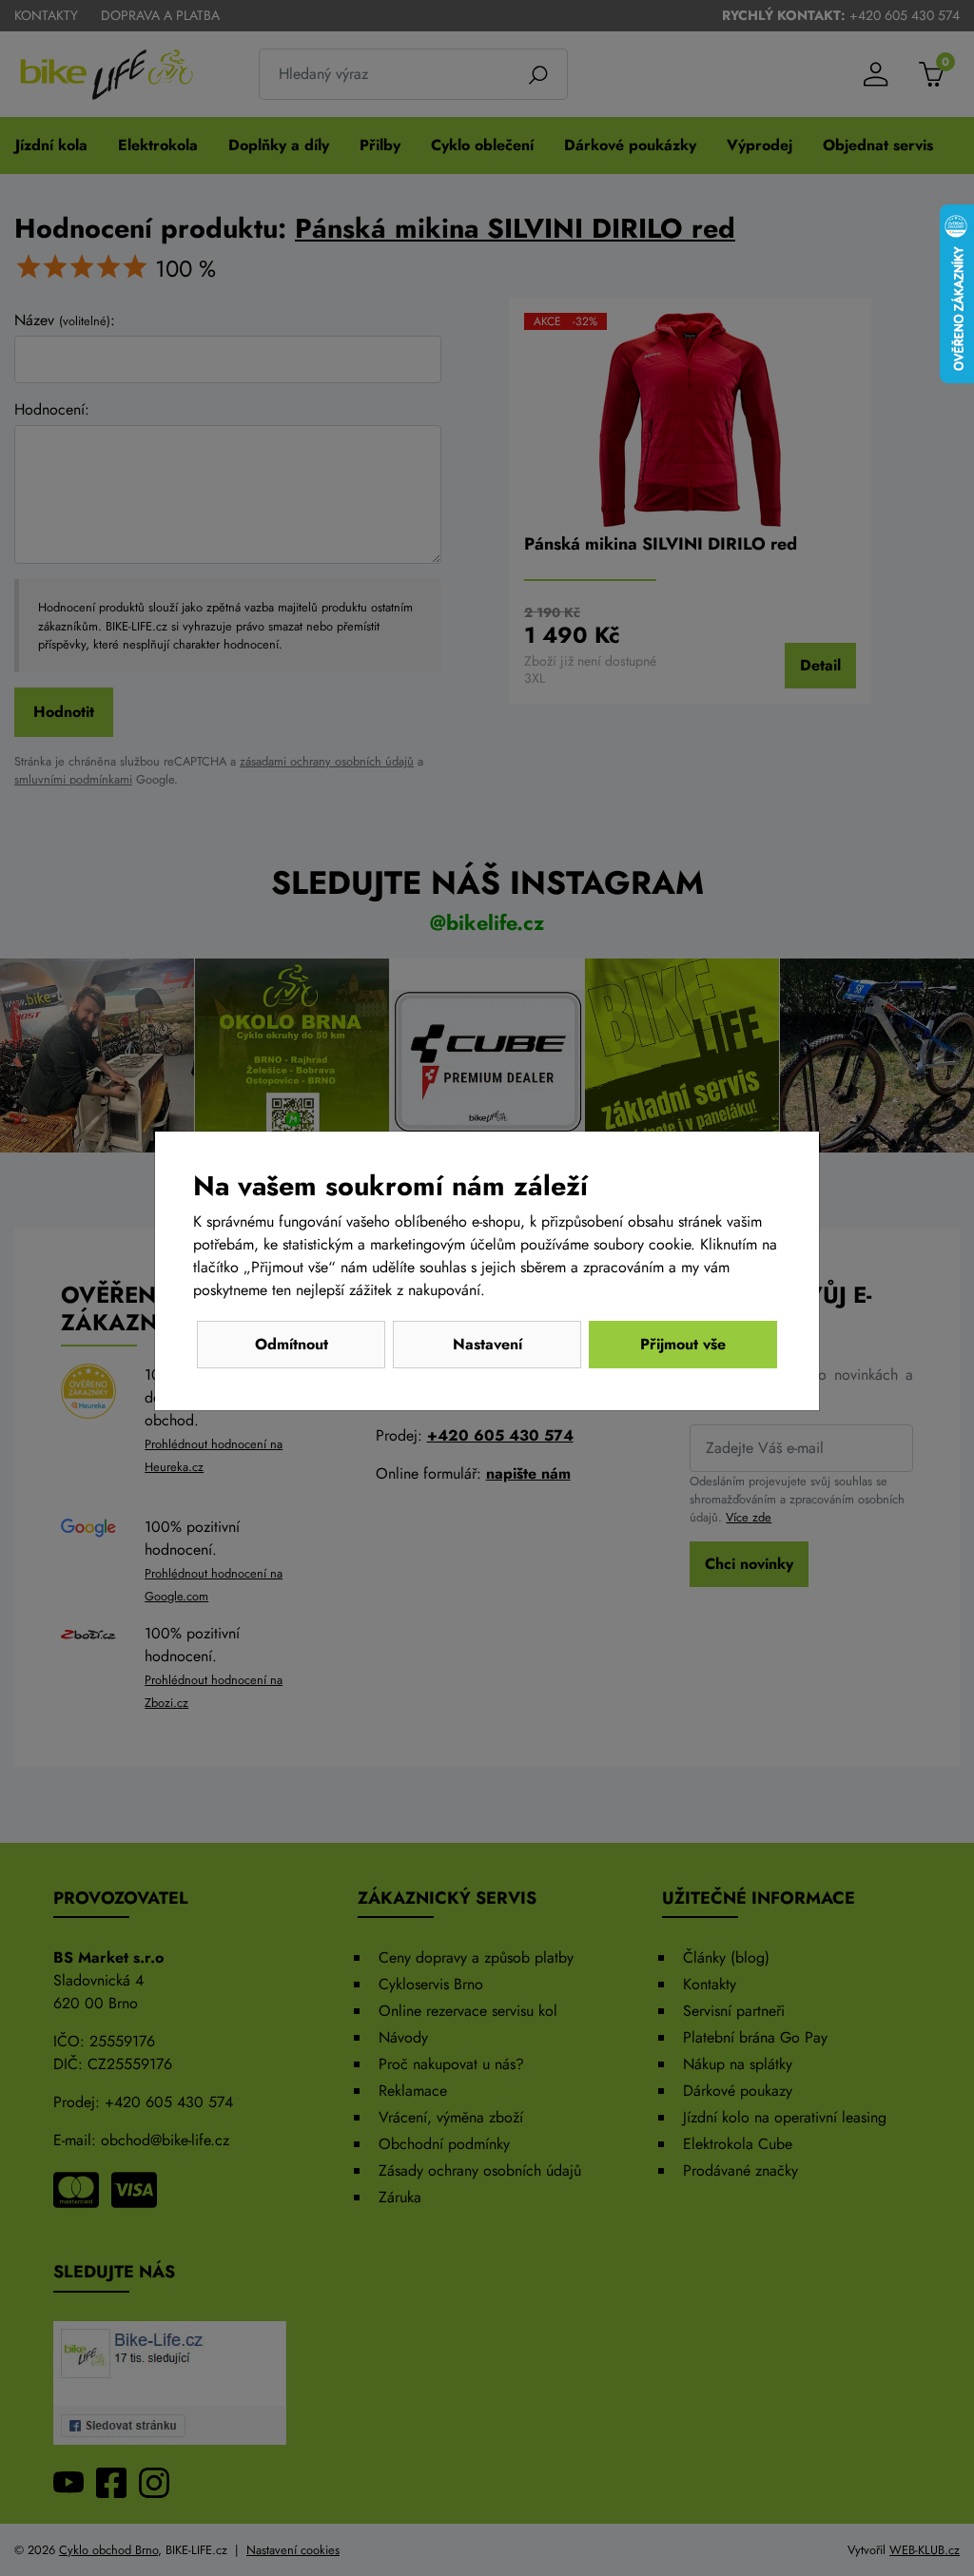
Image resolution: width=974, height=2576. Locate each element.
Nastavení (487, 1344)
